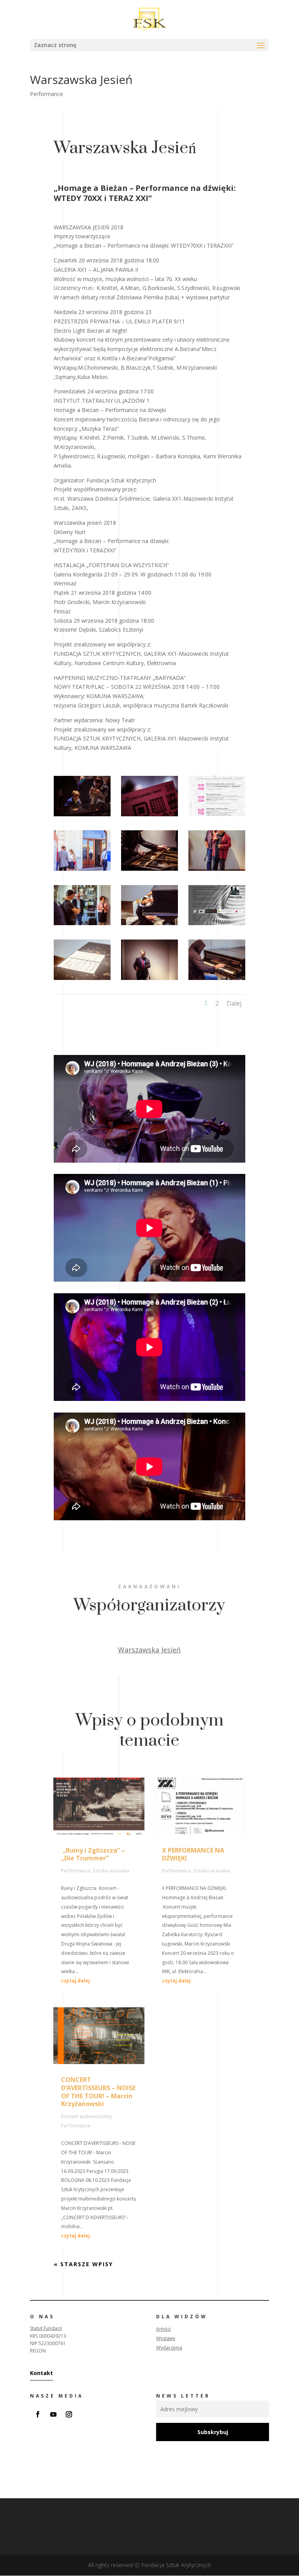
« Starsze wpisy (83, 2264)
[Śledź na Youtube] (53, 2414)
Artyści (164, 2329)
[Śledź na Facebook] (38, 2414)
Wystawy (166, 2338)
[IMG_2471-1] (217, 980)
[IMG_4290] (149, 871)
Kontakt (41, 2373)
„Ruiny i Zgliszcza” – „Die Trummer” (93, 1854)
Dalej (234, 1003)
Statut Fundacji (46, 2328)
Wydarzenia (169, 2348)
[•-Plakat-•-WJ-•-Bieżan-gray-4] (217, 816)
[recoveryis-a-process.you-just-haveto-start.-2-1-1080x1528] (217, 925)
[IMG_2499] (149, 925)
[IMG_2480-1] (82, 925)
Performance (47, 94)
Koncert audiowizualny (86, 2116)
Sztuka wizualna (111, 1871)
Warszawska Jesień (149, 1650)
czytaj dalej (76, 1981)
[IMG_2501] (82, 980)
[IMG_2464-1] (82, 871)
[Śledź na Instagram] (69, 2414)
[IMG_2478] (217, 871)
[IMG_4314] (149, 816)
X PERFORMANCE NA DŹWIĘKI (193, 1854)
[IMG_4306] (82, 816)
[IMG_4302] (149, 980)
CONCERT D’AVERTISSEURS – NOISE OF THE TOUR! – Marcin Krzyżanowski (98, 2092)
